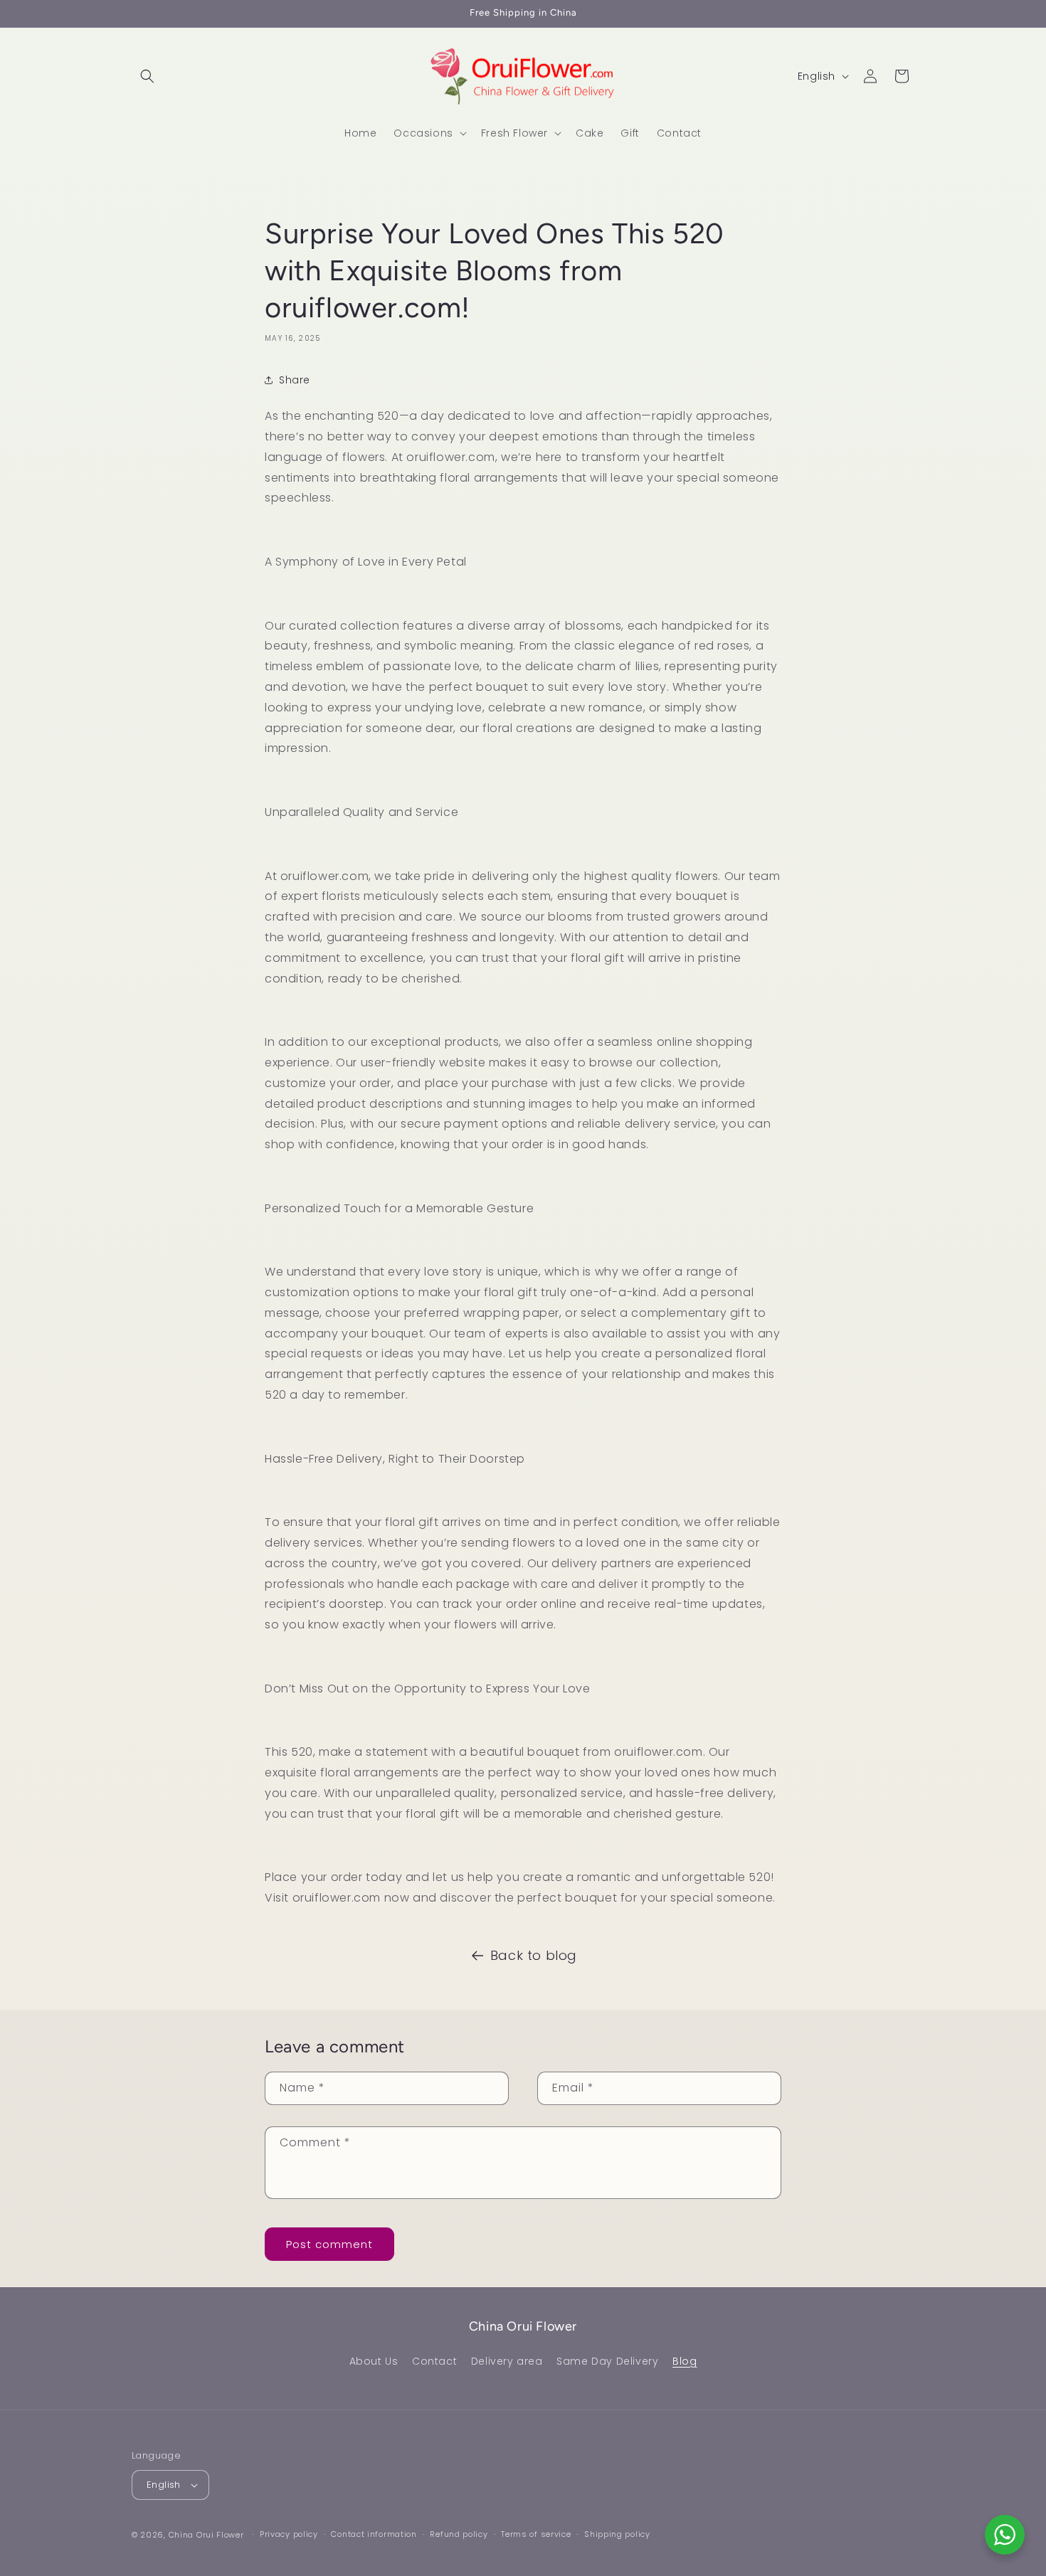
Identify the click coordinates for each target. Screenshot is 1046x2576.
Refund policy (459, 2534)
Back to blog (534, 1955)
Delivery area (507, 2361)
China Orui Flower (206, 2535)
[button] (147, 76)
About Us (374, 2361)
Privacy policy (289, 2534)
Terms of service (536, 2534)
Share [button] (295, 380)
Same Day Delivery (607, 2361)
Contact (434, 2361)
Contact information (374, 2534)
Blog (685, 2361)
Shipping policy (617, 2534)
